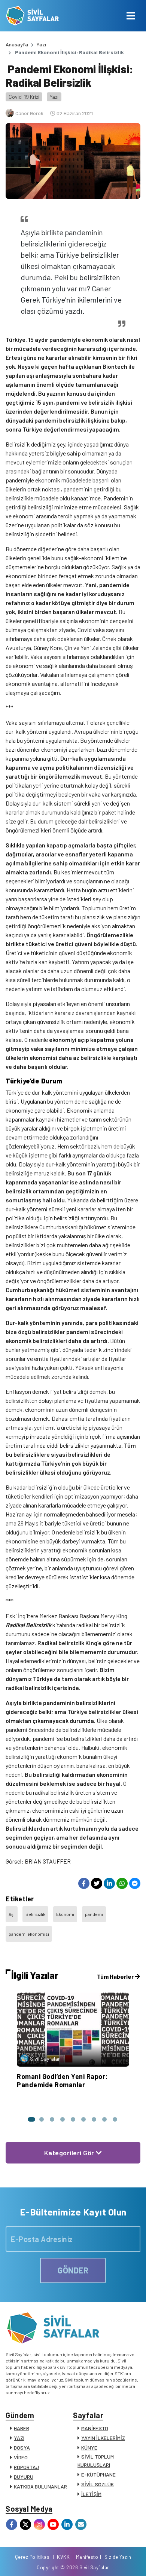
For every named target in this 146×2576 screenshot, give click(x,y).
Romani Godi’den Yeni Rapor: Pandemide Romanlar (62, 2080)
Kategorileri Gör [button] (70, 2153)
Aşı (12, 1914)
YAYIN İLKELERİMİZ (103, 2438)
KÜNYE (89, 2448)
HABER (22, 2428)
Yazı (41, 44)
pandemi (94, 1914)
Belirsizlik (35, 1914)
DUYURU (24, 2477)
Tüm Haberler (116, 1976)
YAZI (19, 2438)
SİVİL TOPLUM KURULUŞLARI (96, 2461)
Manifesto (87, 2557)
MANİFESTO (95, 2428)
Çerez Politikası (33, 2557)
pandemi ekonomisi (29, 1934)
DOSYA (22, 2448)
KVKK (63, 2557)
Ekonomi (65, 1914)
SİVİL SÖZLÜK (98, 2484)
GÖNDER (73, 2270)
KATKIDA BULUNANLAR (40, 2486)
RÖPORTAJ (26, 2467)
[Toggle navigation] (131, 16)
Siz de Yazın (118, 2557)
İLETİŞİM (91, 2494)
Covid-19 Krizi (24, 97)
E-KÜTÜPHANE (98, 2474)
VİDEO (21, 2457)
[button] (31, 2119)
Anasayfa (17, 44)
